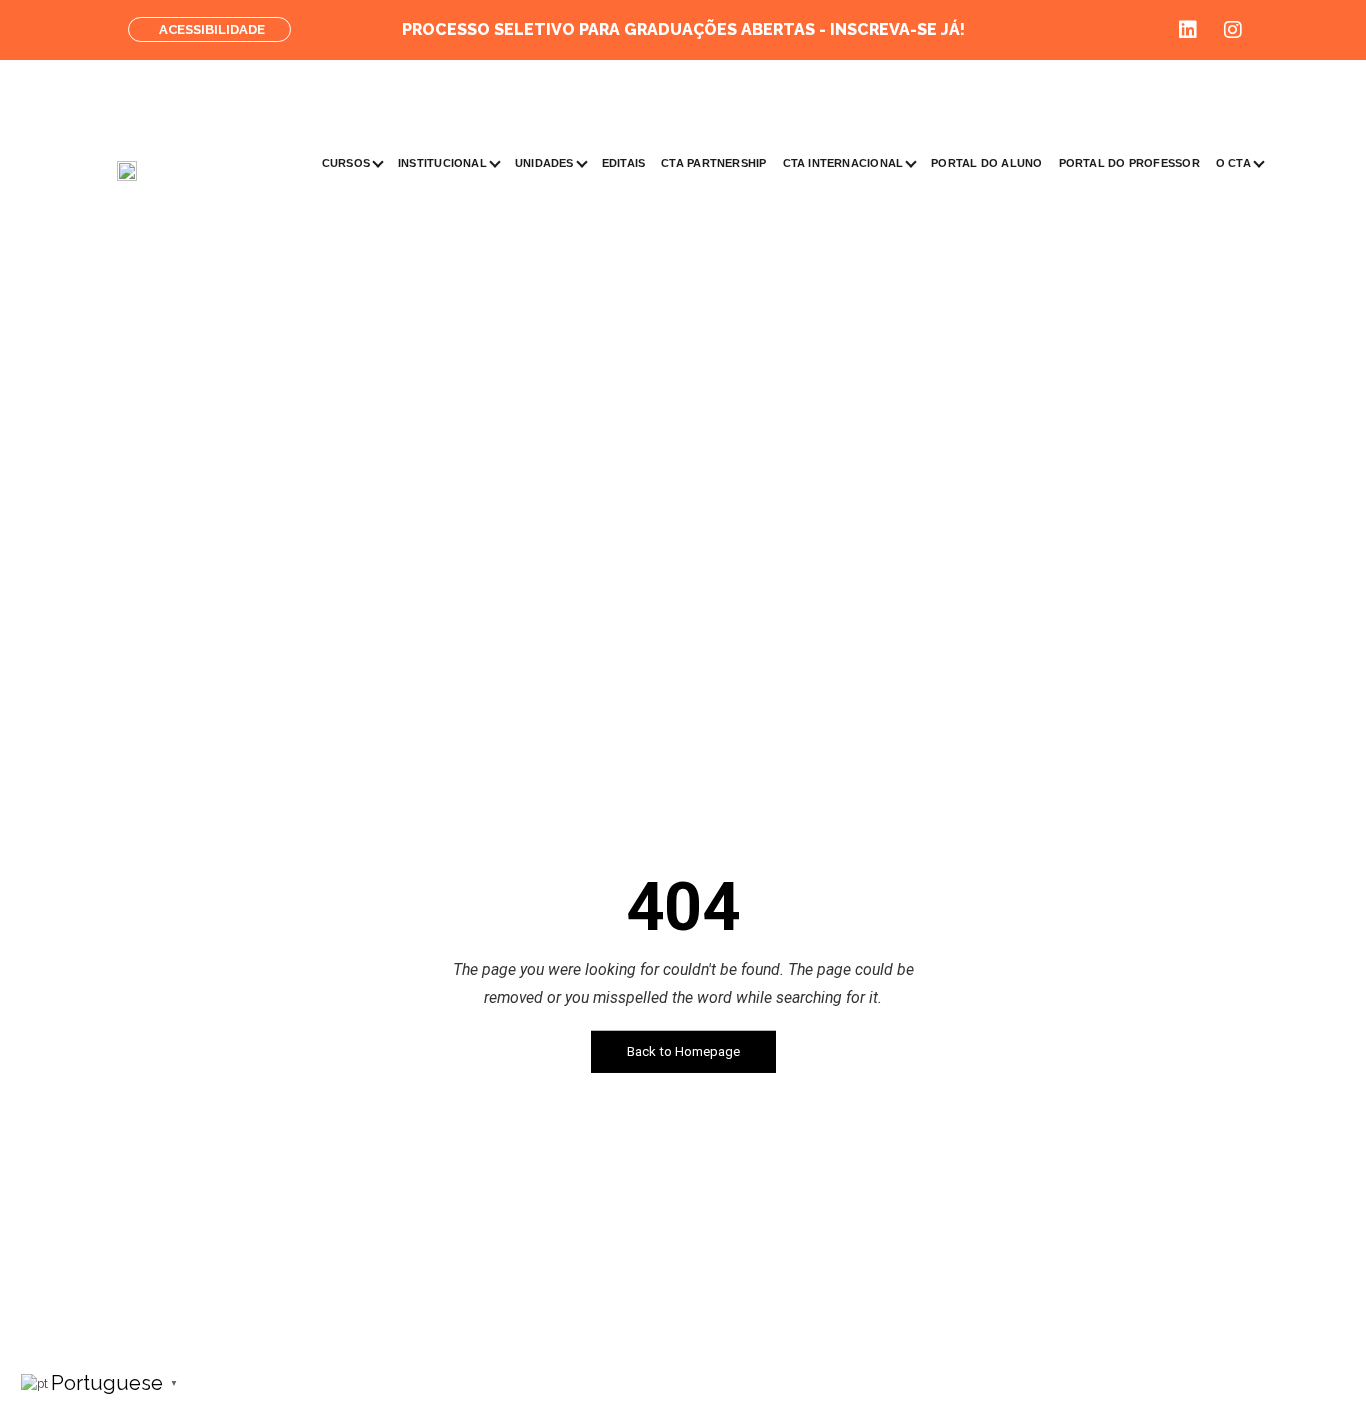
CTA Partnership (713, 163)
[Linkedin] (1188, 30)
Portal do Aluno (986, 163)
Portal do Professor (1129, 163)
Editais (624, 163)
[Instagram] (1233, 30)
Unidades (544, 163)
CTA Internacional (843, 163)
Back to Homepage (683, 1051)
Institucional (442, 163)
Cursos (346, 163)
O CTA (1233, 163)
